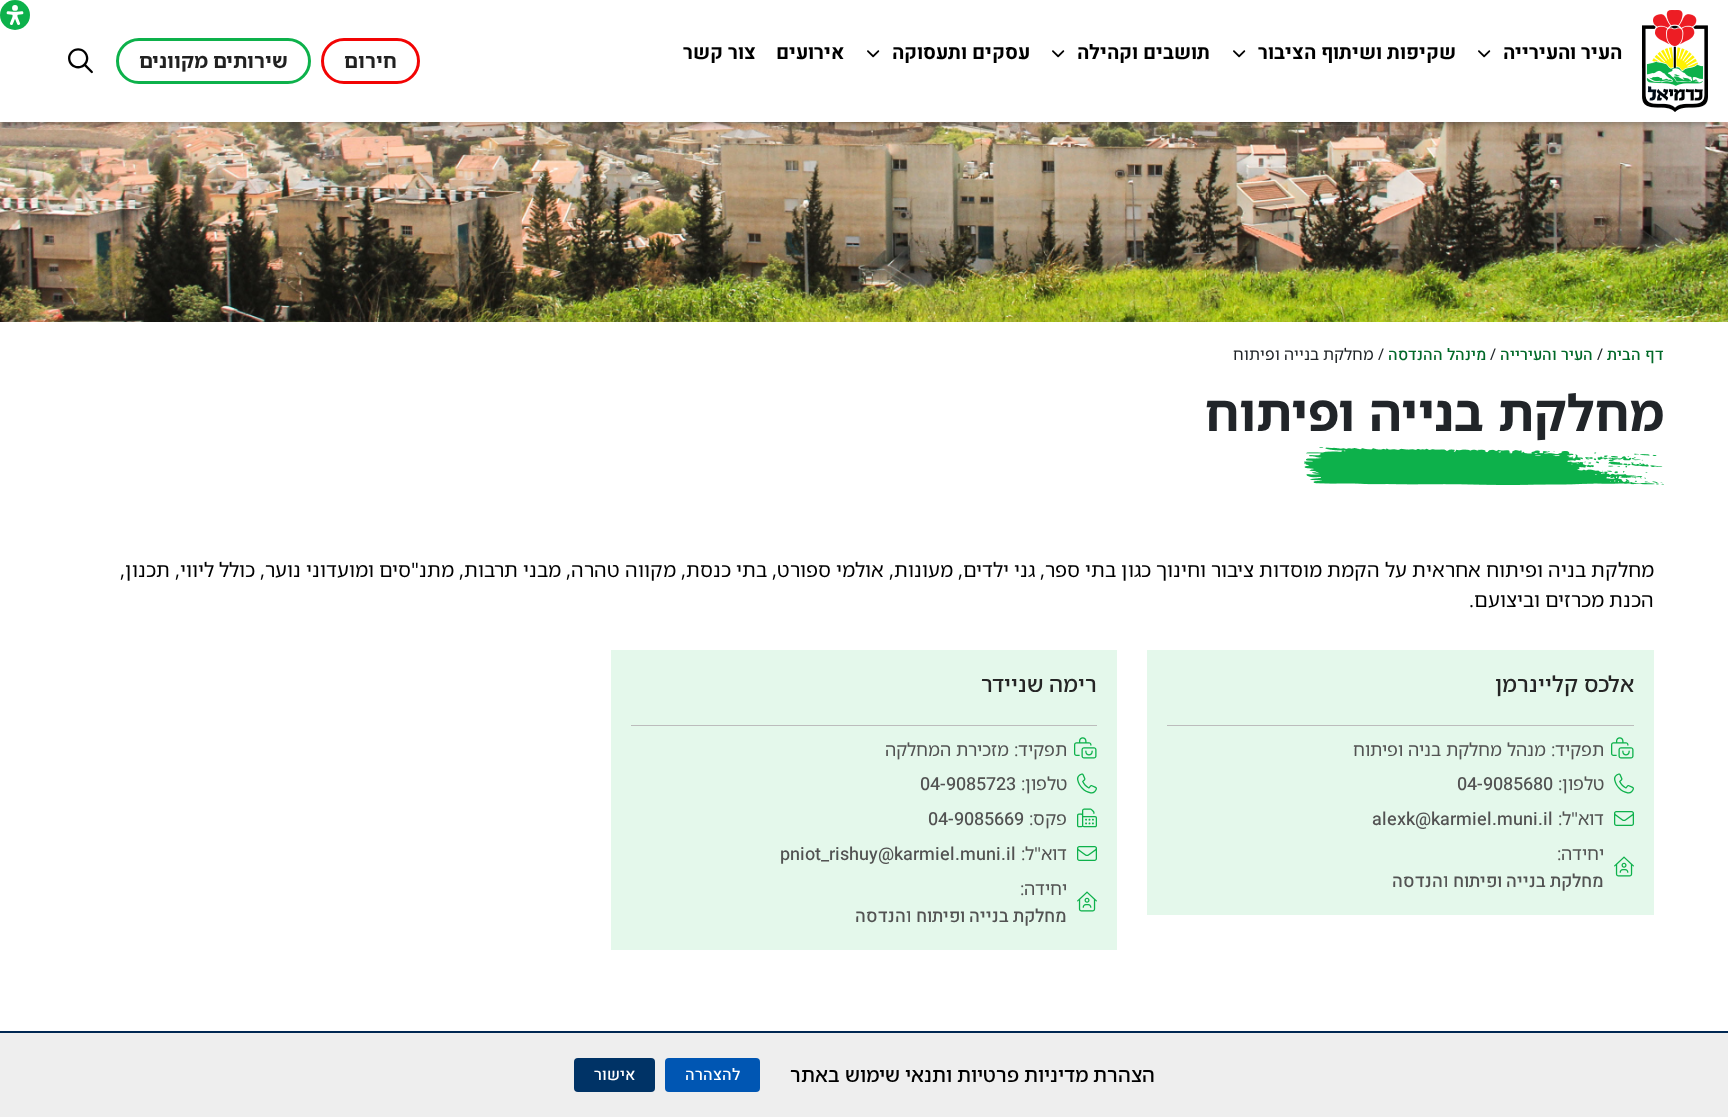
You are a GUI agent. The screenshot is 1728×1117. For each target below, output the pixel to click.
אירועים (805, 57)
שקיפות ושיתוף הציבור (1357, 57)
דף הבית (1635, 355)
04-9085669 (976, 819)
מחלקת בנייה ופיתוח (1528, 881)
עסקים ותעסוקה (958, 57)
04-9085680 (1505, 784)
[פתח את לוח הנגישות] (15, 15)
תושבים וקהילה (1138, 57)
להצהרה (712, 1075)
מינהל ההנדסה (1437, 355)
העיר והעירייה (1550, 57)
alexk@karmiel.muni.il (1462, 819)
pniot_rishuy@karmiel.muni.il (898, 854)
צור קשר (715, 57)
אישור (614, 1075)
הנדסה (1417, 881)
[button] (80, 60)
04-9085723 (968, 784)
